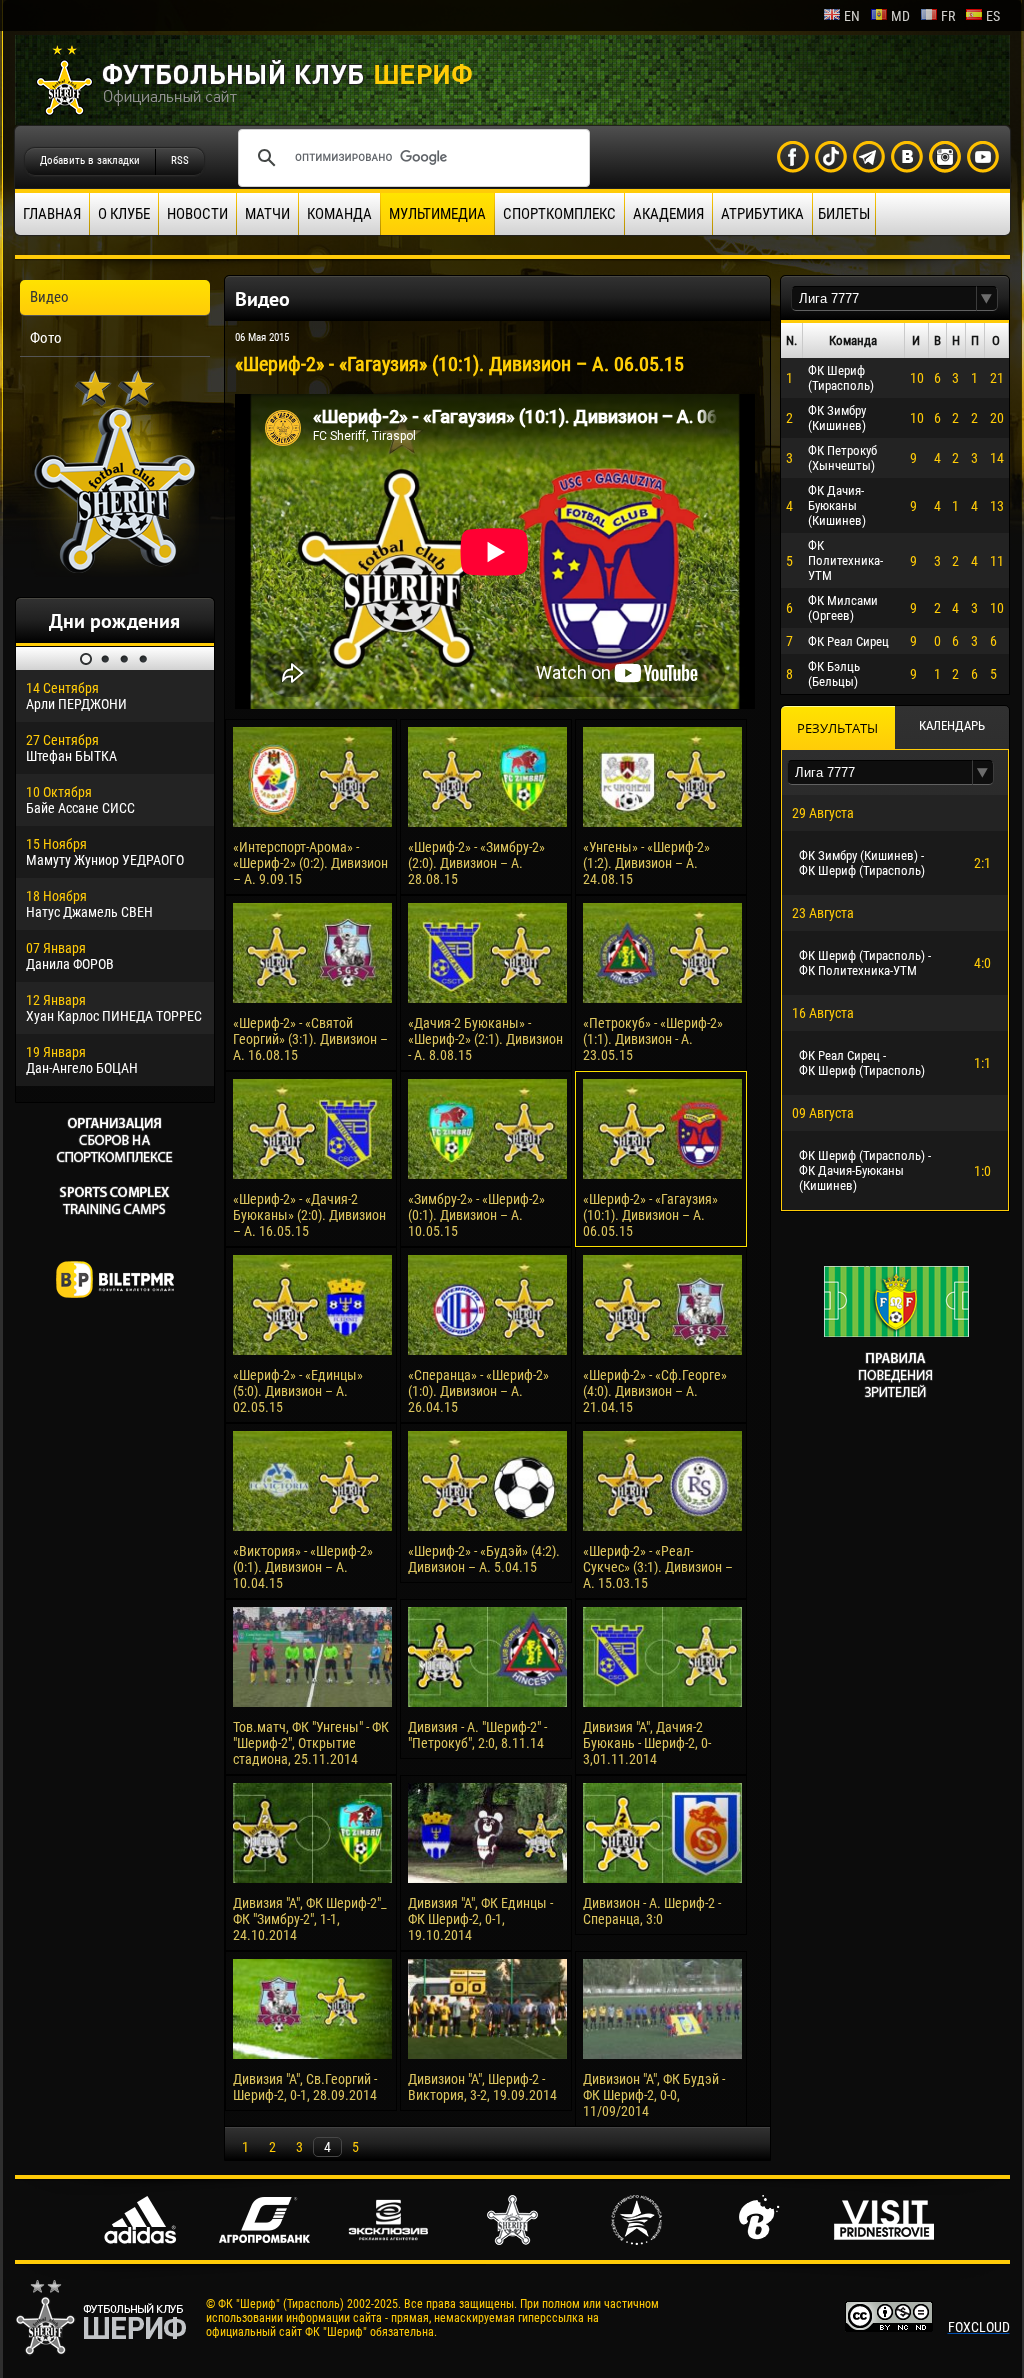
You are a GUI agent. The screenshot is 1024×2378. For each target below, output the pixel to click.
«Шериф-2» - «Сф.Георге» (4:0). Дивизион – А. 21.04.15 (655, 1391)
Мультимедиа (437, 214)
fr (948, 16)
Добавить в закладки (90, 160)
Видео (49, 297)
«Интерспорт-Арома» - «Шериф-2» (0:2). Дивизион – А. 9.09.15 (310, 863)
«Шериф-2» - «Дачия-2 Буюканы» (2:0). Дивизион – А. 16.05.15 (309, 1215)
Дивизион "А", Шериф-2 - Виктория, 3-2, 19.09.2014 (482, 2087)
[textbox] (884, 298)
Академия (668, 214)
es (993, 16)
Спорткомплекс (559, 214)
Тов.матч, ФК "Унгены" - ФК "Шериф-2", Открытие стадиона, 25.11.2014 (311, 1743)
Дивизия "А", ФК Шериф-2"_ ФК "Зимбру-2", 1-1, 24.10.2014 (310, 1919)
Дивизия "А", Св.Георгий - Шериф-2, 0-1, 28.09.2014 (305, 2087)
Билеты (844, 214)
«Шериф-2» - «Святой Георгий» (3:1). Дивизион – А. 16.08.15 (310, 1039)
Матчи (267, 214)
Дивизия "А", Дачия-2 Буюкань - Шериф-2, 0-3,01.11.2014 (647, 1743)
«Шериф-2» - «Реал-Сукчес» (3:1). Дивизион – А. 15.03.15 (658, 1567)
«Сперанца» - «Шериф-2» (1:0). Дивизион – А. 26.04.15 (478, 1391)
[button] (987, 298)
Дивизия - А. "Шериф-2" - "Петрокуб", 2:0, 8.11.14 (477, 1735)
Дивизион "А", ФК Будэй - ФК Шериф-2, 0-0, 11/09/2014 (654, 2095)
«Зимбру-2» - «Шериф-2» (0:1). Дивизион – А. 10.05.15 (476, 1215)
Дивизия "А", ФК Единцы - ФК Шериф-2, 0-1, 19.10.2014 (480, 1919)
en (852, 16)
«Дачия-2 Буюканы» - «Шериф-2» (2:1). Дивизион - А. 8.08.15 (485, 1039)
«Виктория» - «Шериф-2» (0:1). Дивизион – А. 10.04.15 (303, 1567)
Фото (46, 338)
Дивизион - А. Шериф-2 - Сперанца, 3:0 (652, 1911)
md (900, 16)
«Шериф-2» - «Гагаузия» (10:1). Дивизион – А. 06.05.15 (650, 1215)
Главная (52, 214)
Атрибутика (762, 214)
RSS (180, 160)
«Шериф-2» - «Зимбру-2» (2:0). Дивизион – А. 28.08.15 (476, 863)
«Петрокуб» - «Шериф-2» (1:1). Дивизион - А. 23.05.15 (653, 1039)
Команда (339, 214)
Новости (197, 214)
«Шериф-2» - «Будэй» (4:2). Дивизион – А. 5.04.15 (484, 1559)
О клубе (124, 214)
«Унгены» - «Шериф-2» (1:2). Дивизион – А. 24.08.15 (646, 863)
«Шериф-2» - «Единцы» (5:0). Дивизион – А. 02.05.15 (298, 1391)
